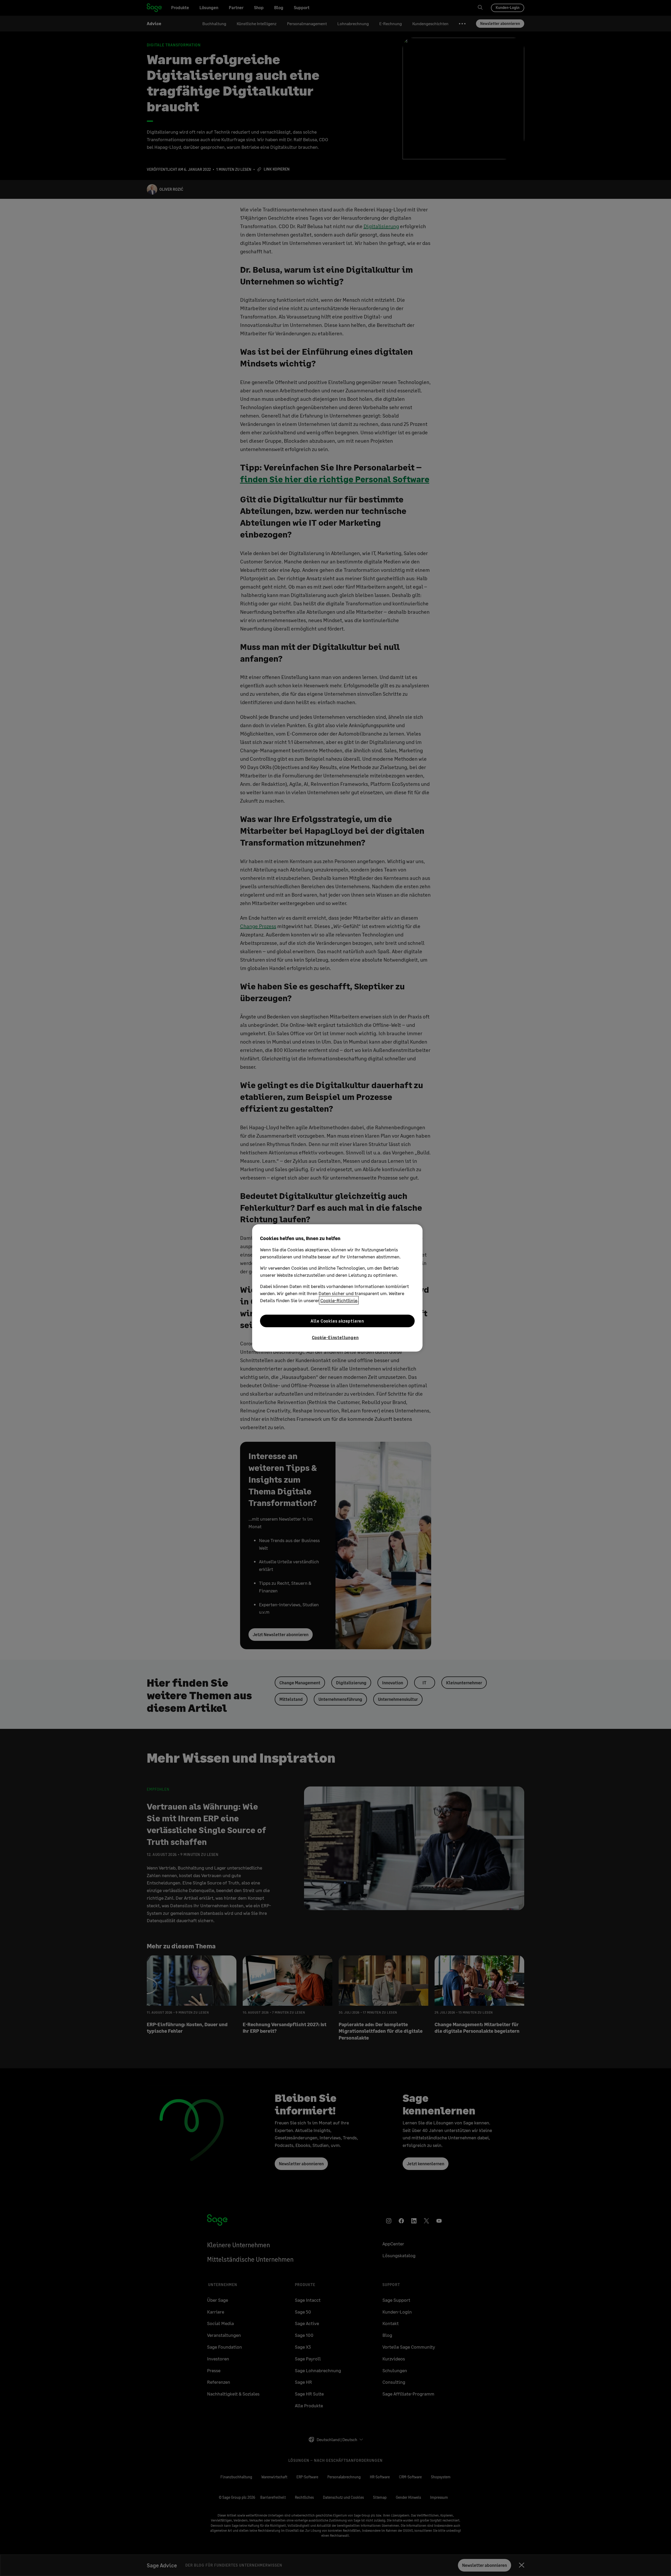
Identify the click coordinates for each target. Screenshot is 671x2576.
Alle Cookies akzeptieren (337, 1321)
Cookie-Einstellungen (335, 1337)
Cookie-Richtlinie (339, 1300)
